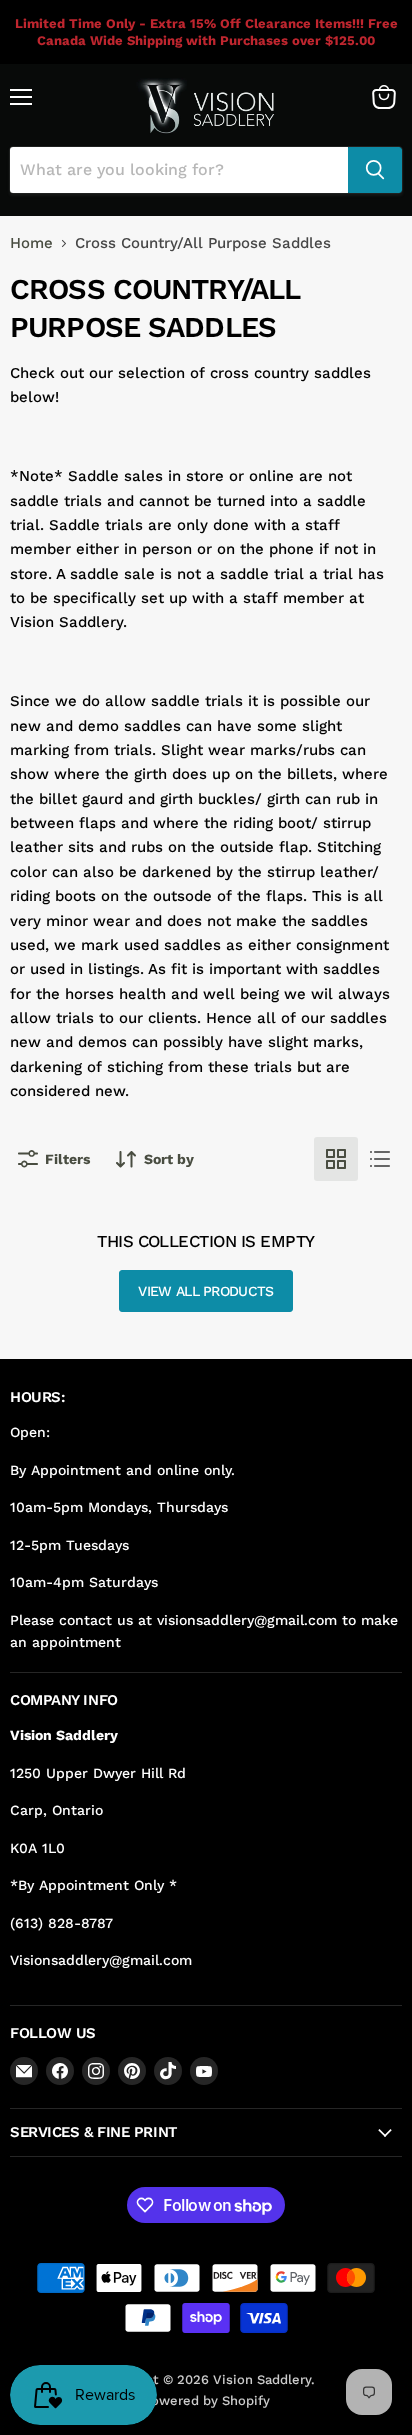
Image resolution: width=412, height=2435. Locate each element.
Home (31, 243)
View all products (205, 1291)
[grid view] (336, 1159)
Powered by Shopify (206, 2400)
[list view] (380, 1159)
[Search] (375, 170)
